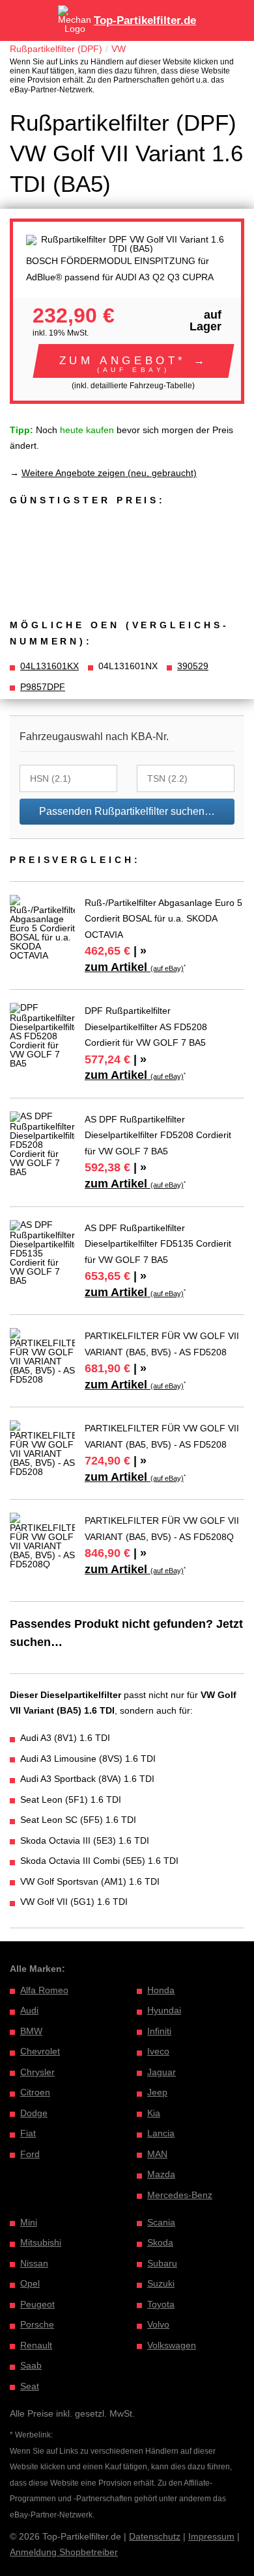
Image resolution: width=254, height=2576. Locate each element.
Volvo (158, 2324)
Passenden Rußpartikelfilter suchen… (127, 811)
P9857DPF (43, 687)
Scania (161, 2222)
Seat (30, 2386)
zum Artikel (134, 967)
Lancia (161, 2133)
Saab (31, 2365)
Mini (29, 2222)
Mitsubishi (41, 2242)
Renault (36, 2345)
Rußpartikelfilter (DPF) (56, 49)
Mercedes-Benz (180, 2195)
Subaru (162, 2263)
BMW (31, 2031)
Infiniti (159, 2031)
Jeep (157, 2092)
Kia (154, 2113)
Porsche (37, 2324)
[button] (134, 361)
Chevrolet (40, 2051)
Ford (30, 2154)
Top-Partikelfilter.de (145, 20)
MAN (157, 2154)
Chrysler (37, 2072)
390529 (193, 666)
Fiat (28, 2133)
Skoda (160, 2242)
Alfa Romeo (44, 1990)
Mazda (161, 2174)
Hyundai (164, 2010)
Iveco (158, 2051)
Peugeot (37, 2304)
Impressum (211, 2536)
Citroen (35, 2092)
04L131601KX (49, 666)
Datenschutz (155, 2536)
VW (119, 49)
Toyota (161, 2304)
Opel (30, 2283)
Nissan (34, 2263)
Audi (29, 2010)
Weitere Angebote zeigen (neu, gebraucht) (109, 473)
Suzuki (161, 2283)
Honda (161, 1990)
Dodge (34, 2113)
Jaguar (162, 2072)
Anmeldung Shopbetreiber (64, 2552)
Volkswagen (172, 2345)
